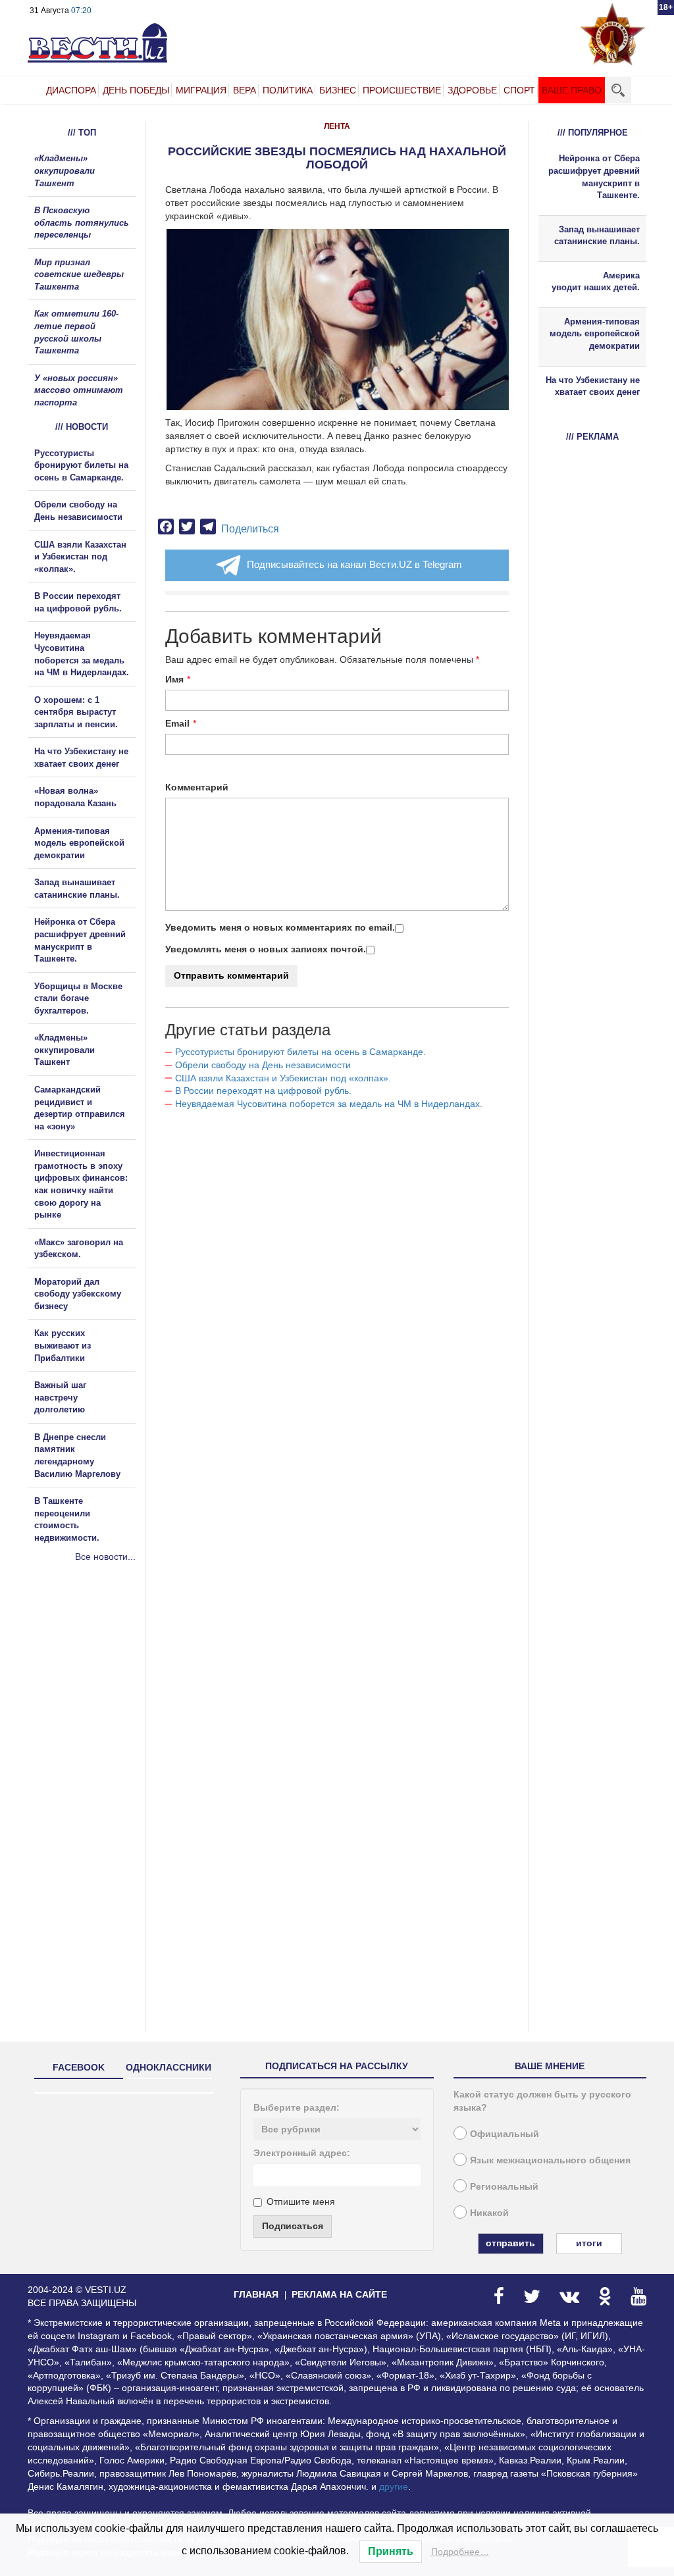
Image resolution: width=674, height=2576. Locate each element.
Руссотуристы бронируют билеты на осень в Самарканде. (300, 1052)
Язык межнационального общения (550, 2160)
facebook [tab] (79, 2067)
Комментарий (197, 787)
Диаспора (71, 90)
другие (394, 2486)
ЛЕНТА (337, 126)
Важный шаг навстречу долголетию (60, 1397)
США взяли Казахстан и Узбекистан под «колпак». (283, 1078)
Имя (174, 679)
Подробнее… (460, 2552)
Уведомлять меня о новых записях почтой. (266, 949)
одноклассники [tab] (168, 2067)
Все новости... (105, 1557)
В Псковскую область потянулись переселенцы (82, 222)
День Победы (136, 90)
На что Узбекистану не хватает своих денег (593, 386)
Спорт (519, 90)
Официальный (505, 2134)
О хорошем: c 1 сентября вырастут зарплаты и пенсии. (76, 712)
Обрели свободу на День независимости (263, 1065)
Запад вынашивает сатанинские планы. (597, 236)
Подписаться (293, 2226)
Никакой (489, 2213)
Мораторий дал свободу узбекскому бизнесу (78, 1294)
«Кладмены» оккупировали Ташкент (65, 170)
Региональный (504, 2186)
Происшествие (402, 90)
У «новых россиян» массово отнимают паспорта (79, 390)
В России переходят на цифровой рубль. (263, 1091)
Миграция (201, 90)
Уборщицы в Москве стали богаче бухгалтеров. (78, 998)
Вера (245, 90)
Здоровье (472, 90)
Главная (256, 2294)
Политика (288, 90)
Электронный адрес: (302, 2153)
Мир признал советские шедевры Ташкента (79, 274)
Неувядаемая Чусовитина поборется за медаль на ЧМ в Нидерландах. (329, 1104)
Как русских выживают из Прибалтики (63, 1345)
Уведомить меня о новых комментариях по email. (280, 927)
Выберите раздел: (297, 2107)
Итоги (589, 2243)
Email (177, 723)
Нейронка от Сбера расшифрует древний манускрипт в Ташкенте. (594, 177)
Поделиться (250, 529)
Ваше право (572, 90)
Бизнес (338, 90)
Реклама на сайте (339, 2294)
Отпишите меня (301, 2202)
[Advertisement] (107, 1705)
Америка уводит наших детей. (596, 282)
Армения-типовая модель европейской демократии (79, 843)
